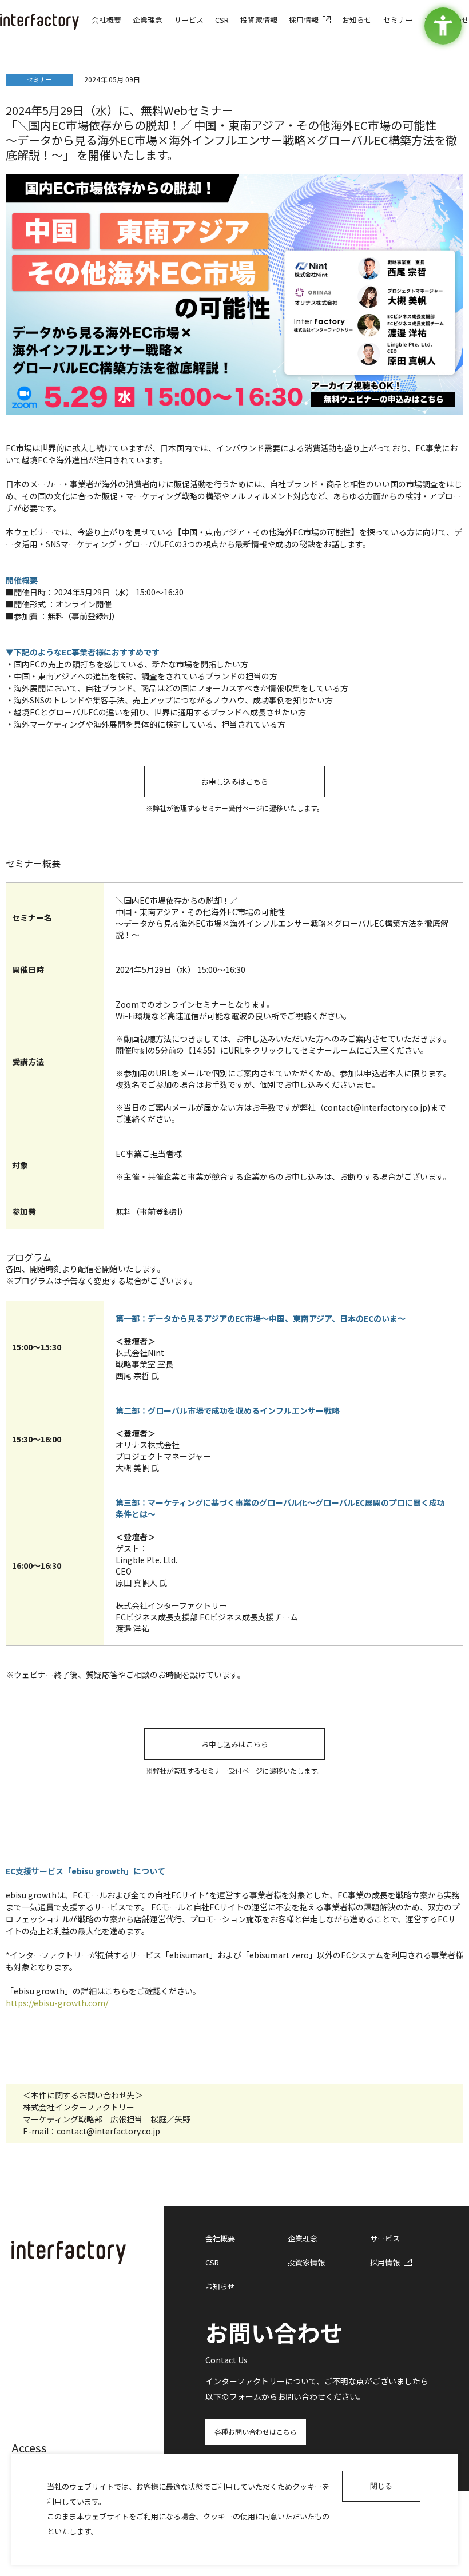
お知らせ (220, 2286)
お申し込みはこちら (235, 782)
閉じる (381, 2486)
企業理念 (303, 2238)
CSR (212, 2262)
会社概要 (220, 2238)
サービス (385, 2238)
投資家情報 (306, 2262)
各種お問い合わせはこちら (256, 2432)
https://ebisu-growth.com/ (57, 2003)
